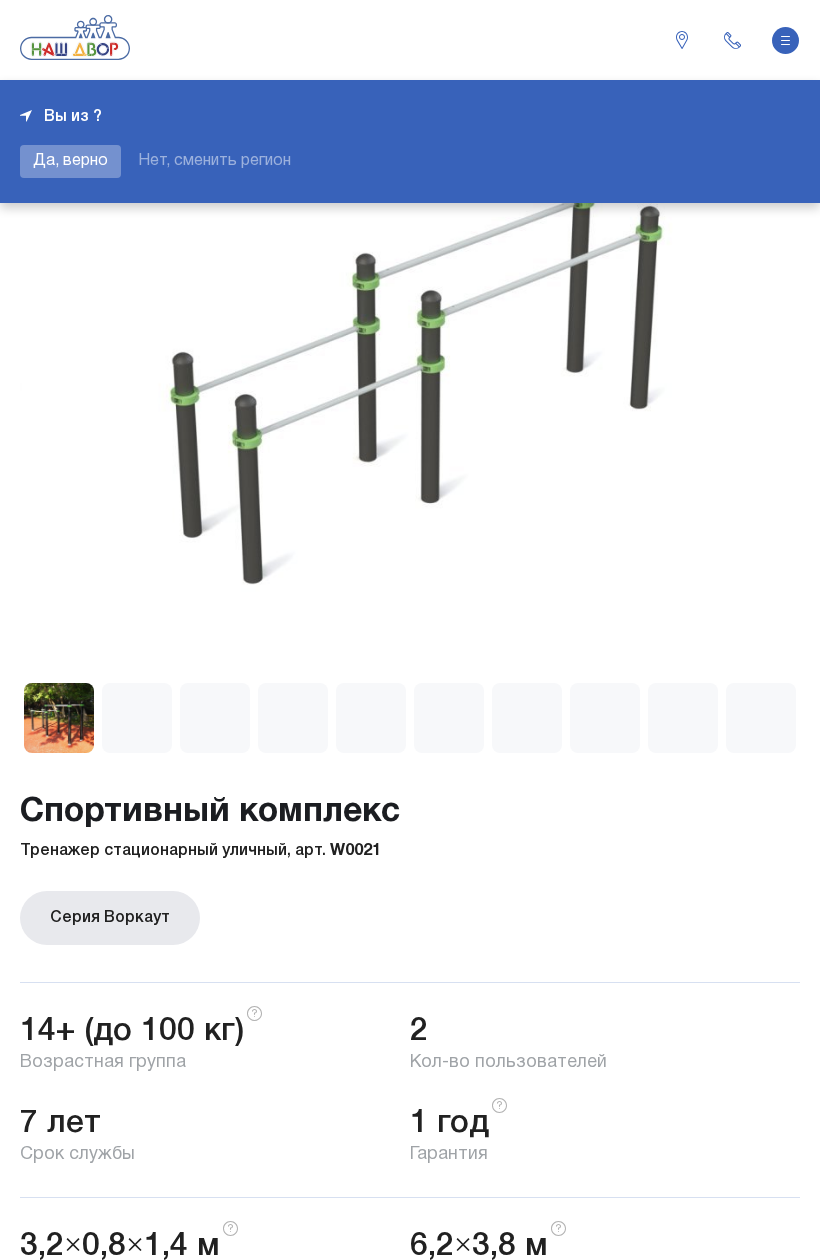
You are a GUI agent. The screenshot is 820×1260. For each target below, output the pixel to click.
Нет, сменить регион (214, 161)
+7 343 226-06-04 (732, 40)
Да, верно (70, 161)
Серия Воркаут (110, 918)
